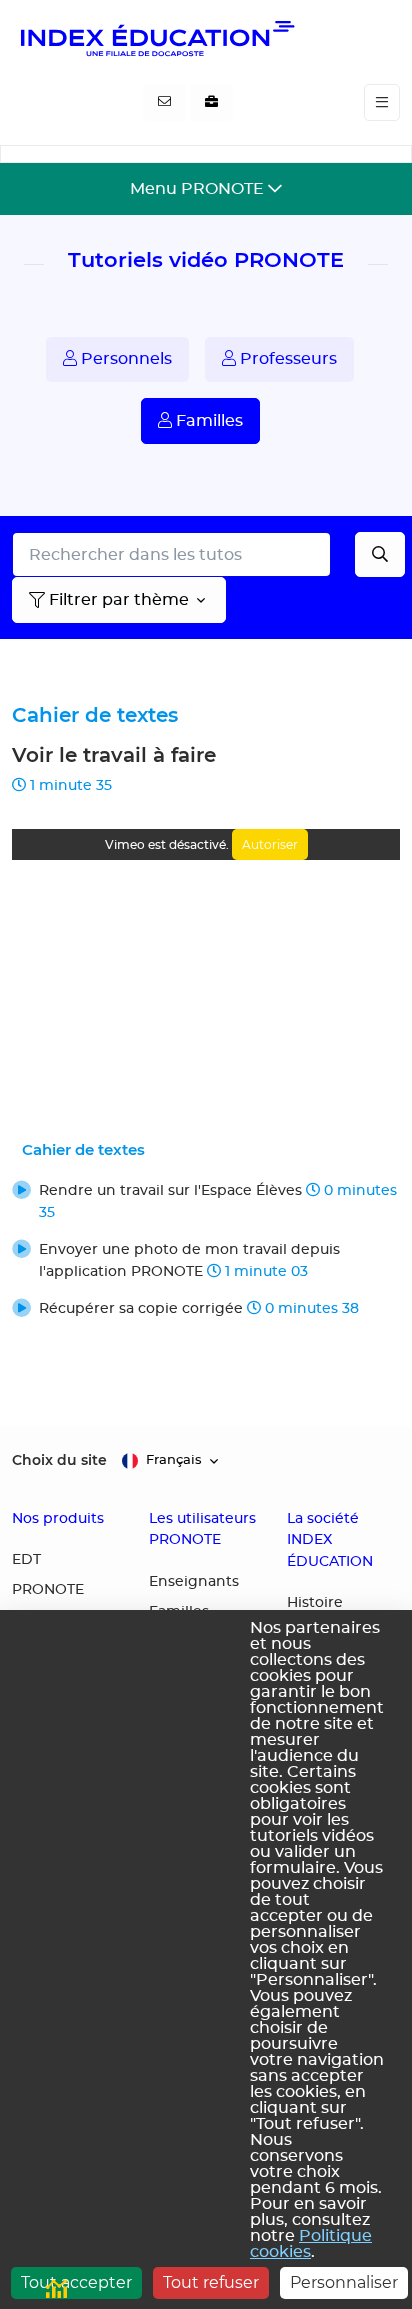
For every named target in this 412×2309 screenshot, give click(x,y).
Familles (207, 421)
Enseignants (194, 1582)
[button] (206, 1201)
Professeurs (286, 359)
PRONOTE (48, 1590)
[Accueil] (156, 38)
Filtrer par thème (119, 600)
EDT (26, 1560)
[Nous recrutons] (211, 103)
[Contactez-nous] (164, 103)
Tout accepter (76, 2282)
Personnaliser (344, 2282)
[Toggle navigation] (382, 102)
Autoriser (270, 844)
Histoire (315, 1603)
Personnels (124, 359)
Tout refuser (211, 2282)
